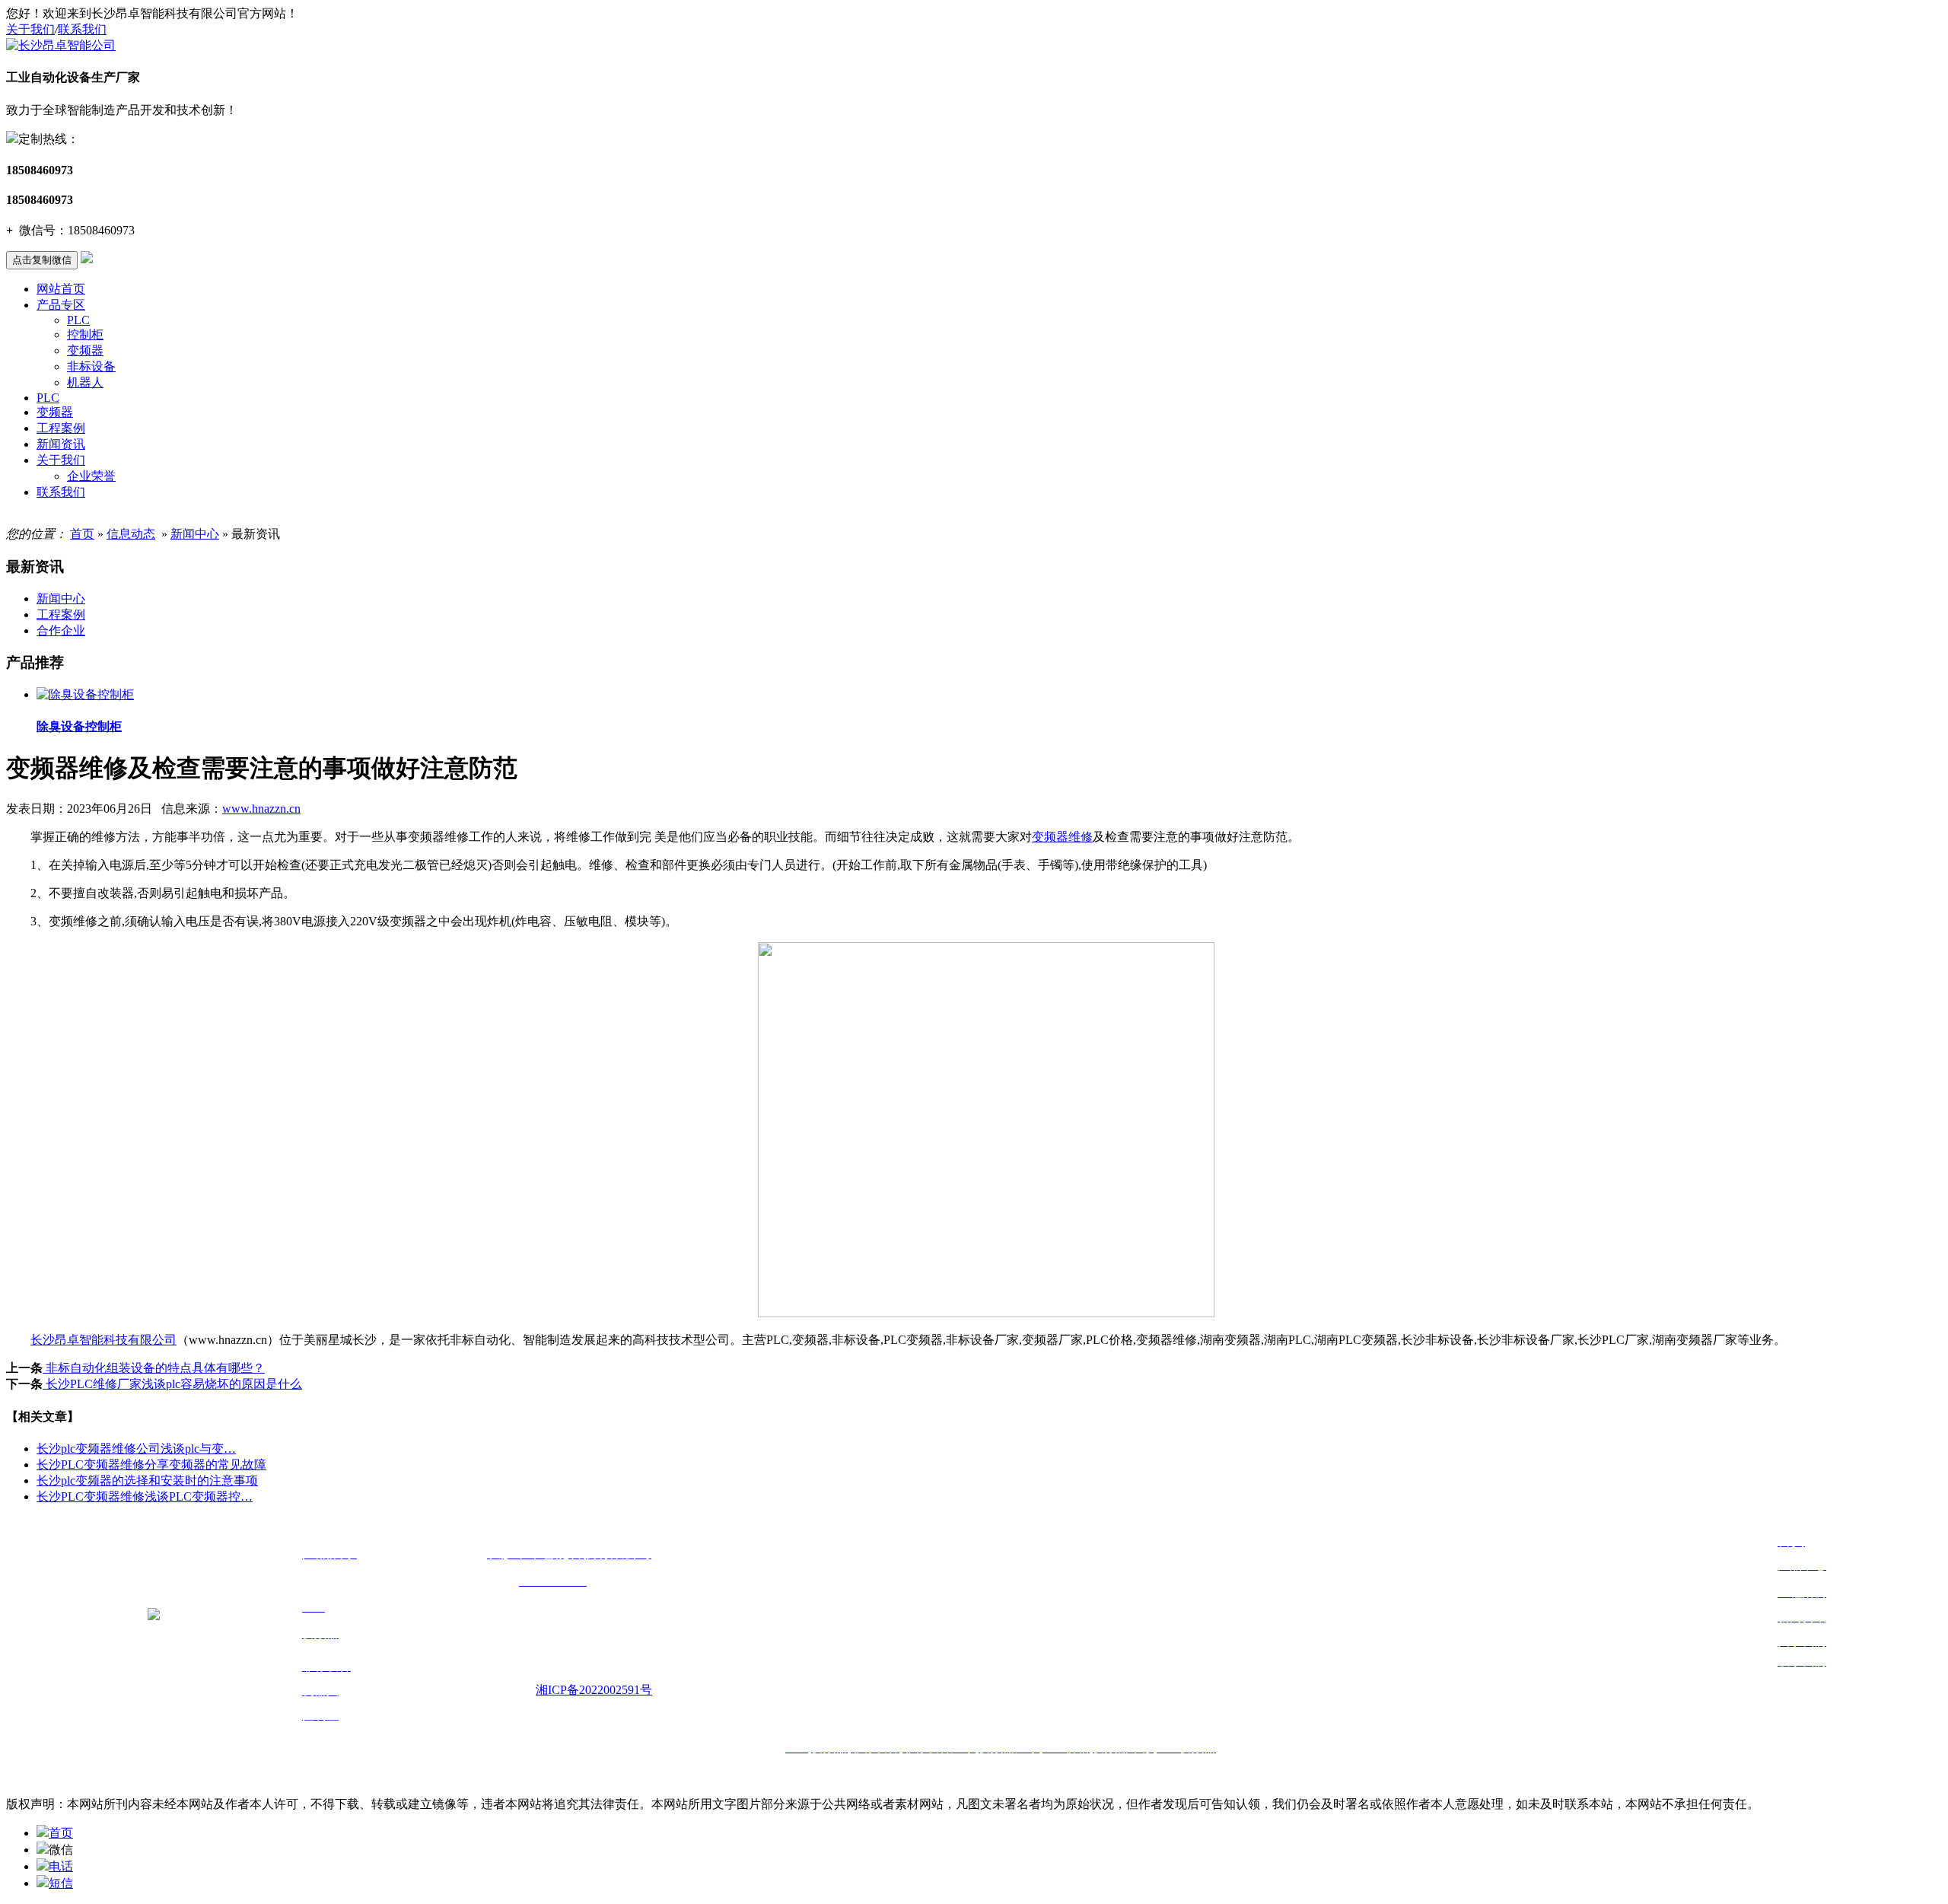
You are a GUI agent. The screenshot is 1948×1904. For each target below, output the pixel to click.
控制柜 (85, 334)
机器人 (85, 382)
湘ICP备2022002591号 (594, 1690)
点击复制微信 (42, 260)
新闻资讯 (61, 444)
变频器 (85, 350)
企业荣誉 (91, 476)
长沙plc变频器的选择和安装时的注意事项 (147, 1481)
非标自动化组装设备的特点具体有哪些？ (154, 1368)
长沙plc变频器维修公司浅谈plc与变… (136, 1449)
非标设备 (91, 366)
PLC (78, 320)
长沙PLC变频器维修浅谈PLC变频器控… (145, 1496)
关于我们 (30, 29)
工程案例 (61, 428)
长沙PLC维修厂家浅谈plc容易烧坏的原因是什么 (172, 1384)
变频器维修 (1062, 837)
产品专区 (61, 305)
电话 (61, 1866)
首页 (82, 534)
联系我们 (82, 29)
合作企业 (61, 630)
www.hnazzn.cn (261, 809)
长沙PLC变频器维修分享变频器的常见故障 (151, 1465)
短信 (61, 1883)
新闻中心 (195, 534)
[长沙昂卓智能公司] (61, 45)
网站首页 (61, 289)
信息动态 (131, 534)
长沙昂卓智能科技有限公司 (103, 1340)
